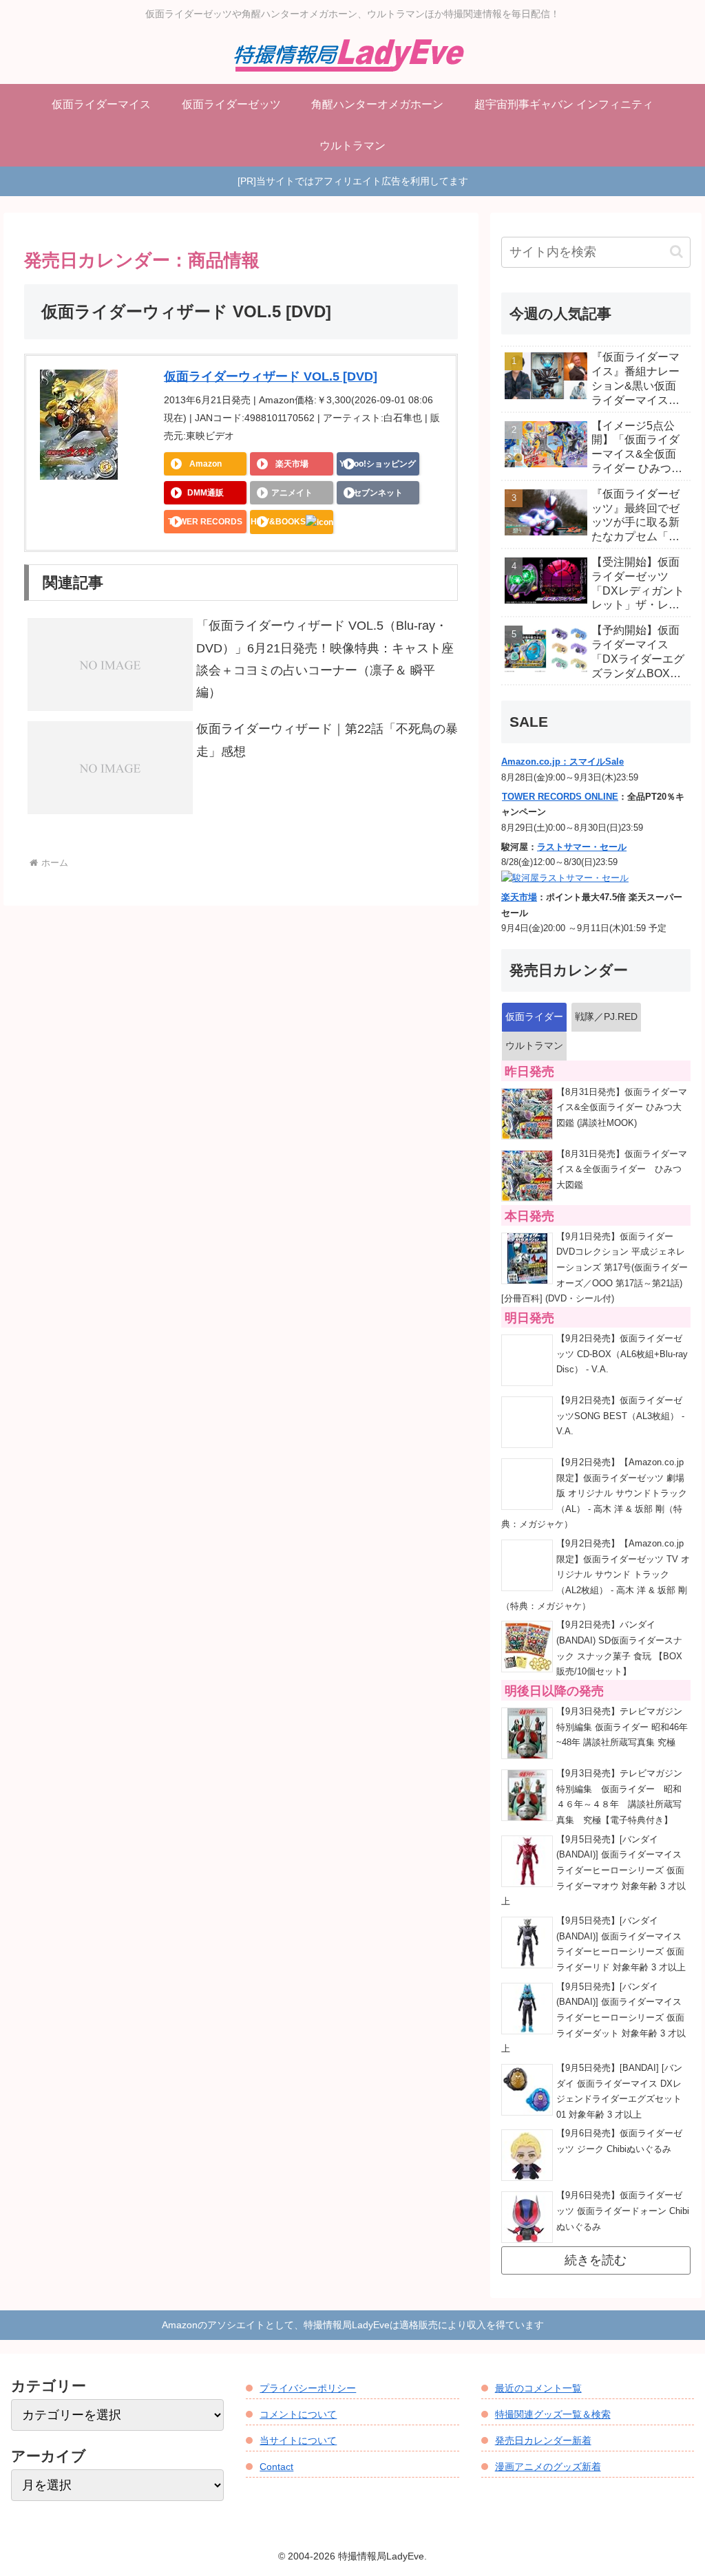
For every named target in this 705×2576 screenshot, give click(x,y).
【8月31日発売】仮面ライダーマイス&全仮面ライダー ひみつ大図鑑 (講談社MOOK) (622, 1108)
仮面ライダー (534, 1016)
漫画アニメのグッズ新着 (548, 2467)
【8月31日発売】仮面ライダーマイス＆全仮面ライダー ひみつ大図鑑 (622, 1170)
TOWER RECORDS (205, 522)
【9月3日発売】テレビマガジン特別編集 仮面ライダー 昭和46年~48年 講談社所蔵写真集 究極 (622, 1727)
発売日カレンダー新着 (543, 2440)
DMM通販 (206, 493)
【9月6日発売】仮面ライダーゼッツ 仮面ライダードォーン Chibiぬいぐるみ (623, 2211)
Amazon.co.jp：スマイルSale (562, 762)
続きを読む (596, 2260)
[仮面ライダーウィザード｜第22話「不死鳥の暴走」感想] (110, 767)
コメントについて (298, 2414)
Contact (276, 2467)
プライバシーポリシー (308, 2388)
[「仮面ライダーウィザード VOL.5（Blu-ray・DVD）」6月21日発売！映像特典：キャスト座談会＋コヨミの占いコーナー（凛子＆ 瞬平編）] (110, 664)
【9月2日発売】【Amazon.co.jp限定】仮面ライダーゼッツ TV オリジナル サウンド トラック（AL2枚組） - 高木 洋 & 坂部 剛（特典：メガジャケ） (596, 1575)
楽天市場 (292, 464)
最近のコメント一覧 (538, 2388)
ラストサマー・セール (582, 847)
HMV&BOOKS (278, 522)
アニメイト (292, 493)
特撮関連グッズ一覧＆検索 (553, 2414)
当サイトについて (298, 2440)
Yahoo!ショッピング (378, 464)
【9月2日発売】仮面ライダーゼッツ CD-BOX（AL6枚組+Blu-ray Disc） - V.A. (622, 1354)
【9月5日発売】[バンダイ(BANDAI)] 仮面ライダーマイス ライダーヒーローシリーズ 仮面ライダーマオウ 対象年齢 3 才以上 (593, 1871)
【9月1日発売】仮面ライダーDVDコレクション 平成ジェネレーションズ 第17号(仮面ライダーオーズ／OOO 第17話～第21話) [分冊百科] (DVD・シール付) (594, 1268)
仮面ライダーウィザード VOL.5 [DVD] (271, 376)
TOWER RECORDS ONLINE (560, 797)
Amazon (206, 464)
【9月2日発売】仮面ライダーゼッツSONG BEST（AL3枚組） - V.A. (620, 1416)
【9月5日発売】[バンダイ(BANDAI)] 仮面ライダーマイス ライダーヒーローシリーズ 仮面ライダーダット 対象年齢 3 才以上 (593, 2018)
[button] (676, 252)
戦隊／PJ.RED (606, 1016)
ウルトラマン (534, 1045)
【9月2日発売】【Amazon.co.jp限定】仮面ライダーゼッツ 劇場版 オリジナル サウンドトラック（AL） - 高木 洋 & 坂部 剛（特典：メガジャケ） (594, 1494)
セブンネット (378, 493)
